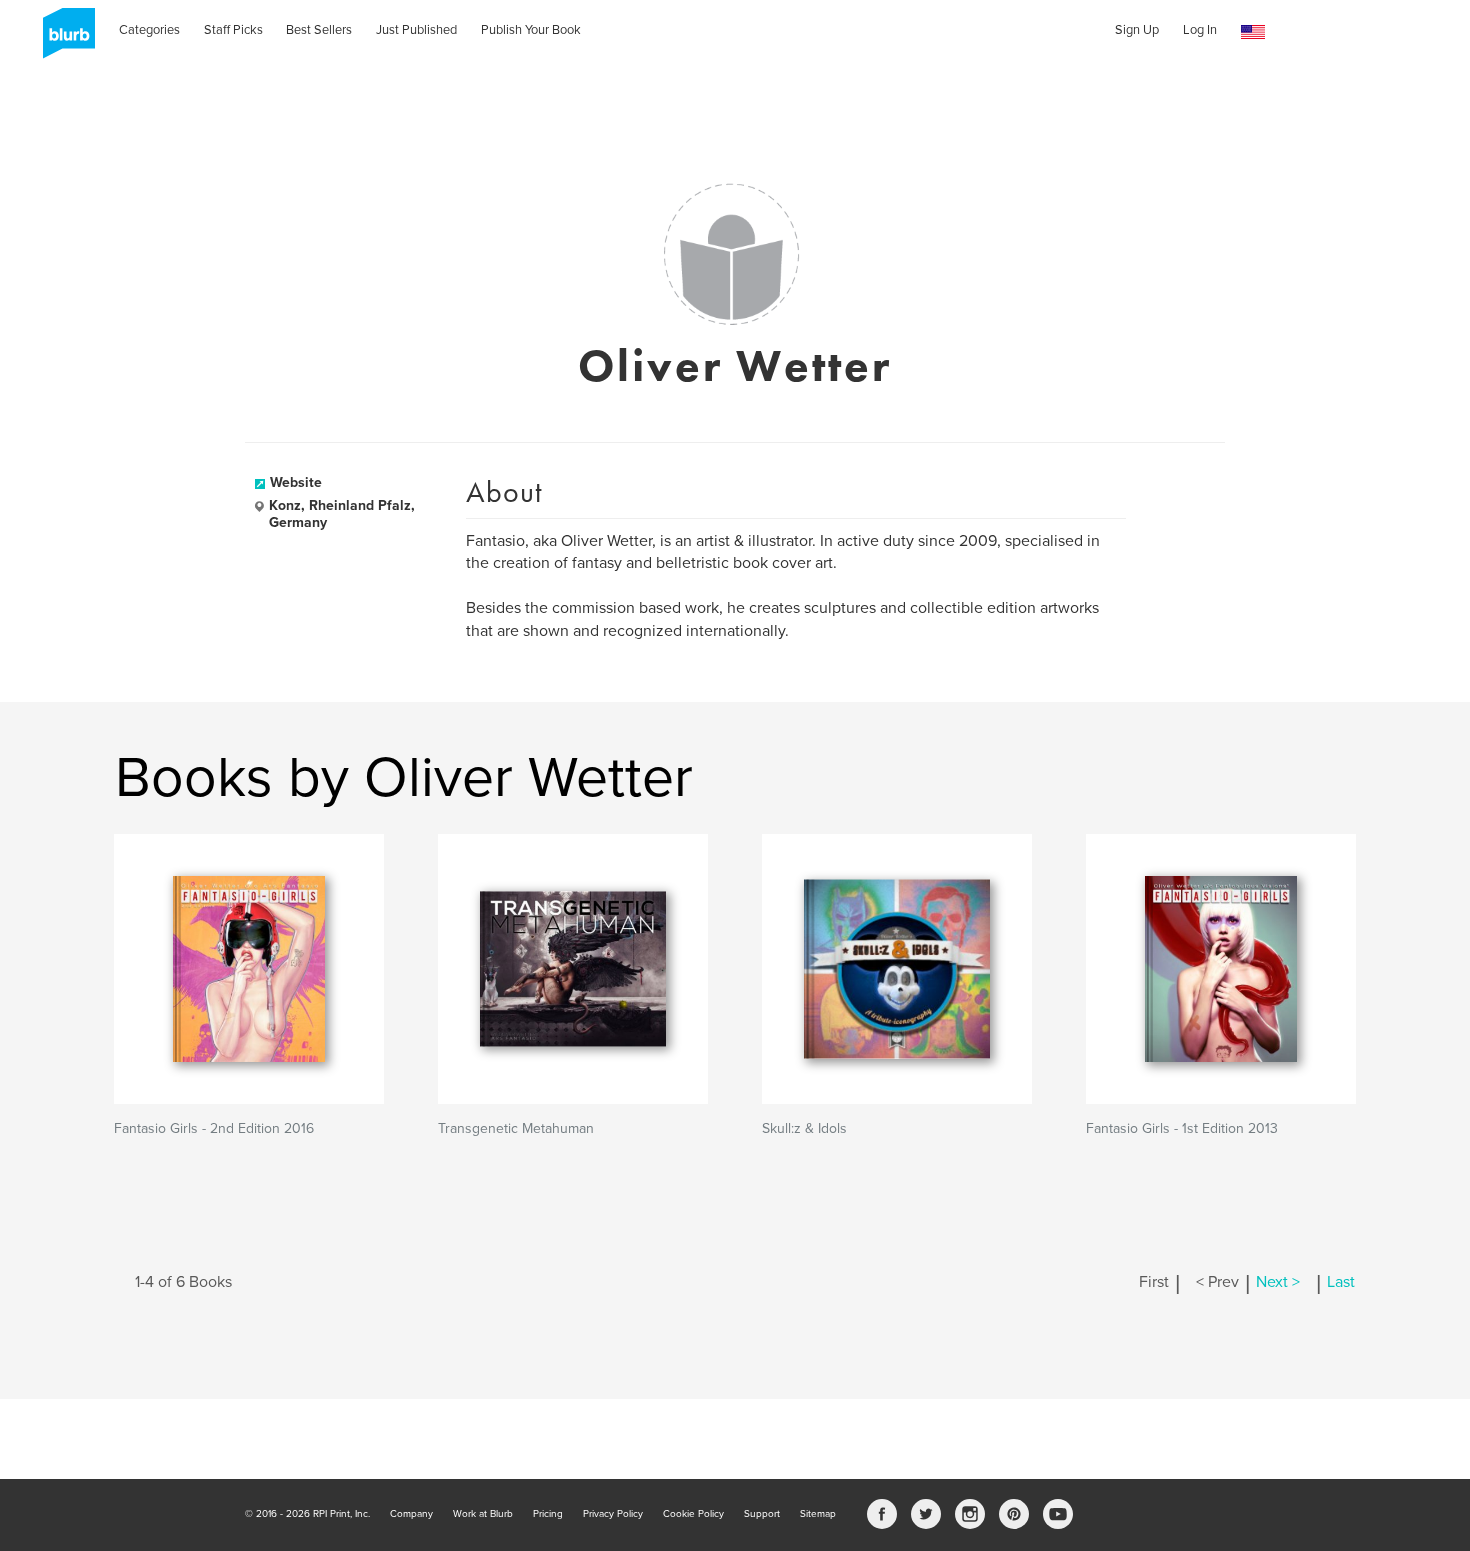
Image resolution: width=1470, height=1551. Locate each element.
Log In (1200, 30)
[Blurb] (63, 40)
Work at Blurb (483, 1514)
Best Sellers (319, 30)
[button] (1253, 32)
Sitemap (818, 1514)
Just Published (416, 30)
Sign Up (1137, 30)
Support (762, 1514)
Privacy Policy (613, 1514)
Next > (1278, 1282)
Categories (149, 30)
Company (411, 1514)
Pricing (548, 1514)
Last (1341, 1282)
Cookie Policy (693, 1514)
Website (296, 482)
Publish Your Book (531, 30)
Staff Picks (233, 30)
